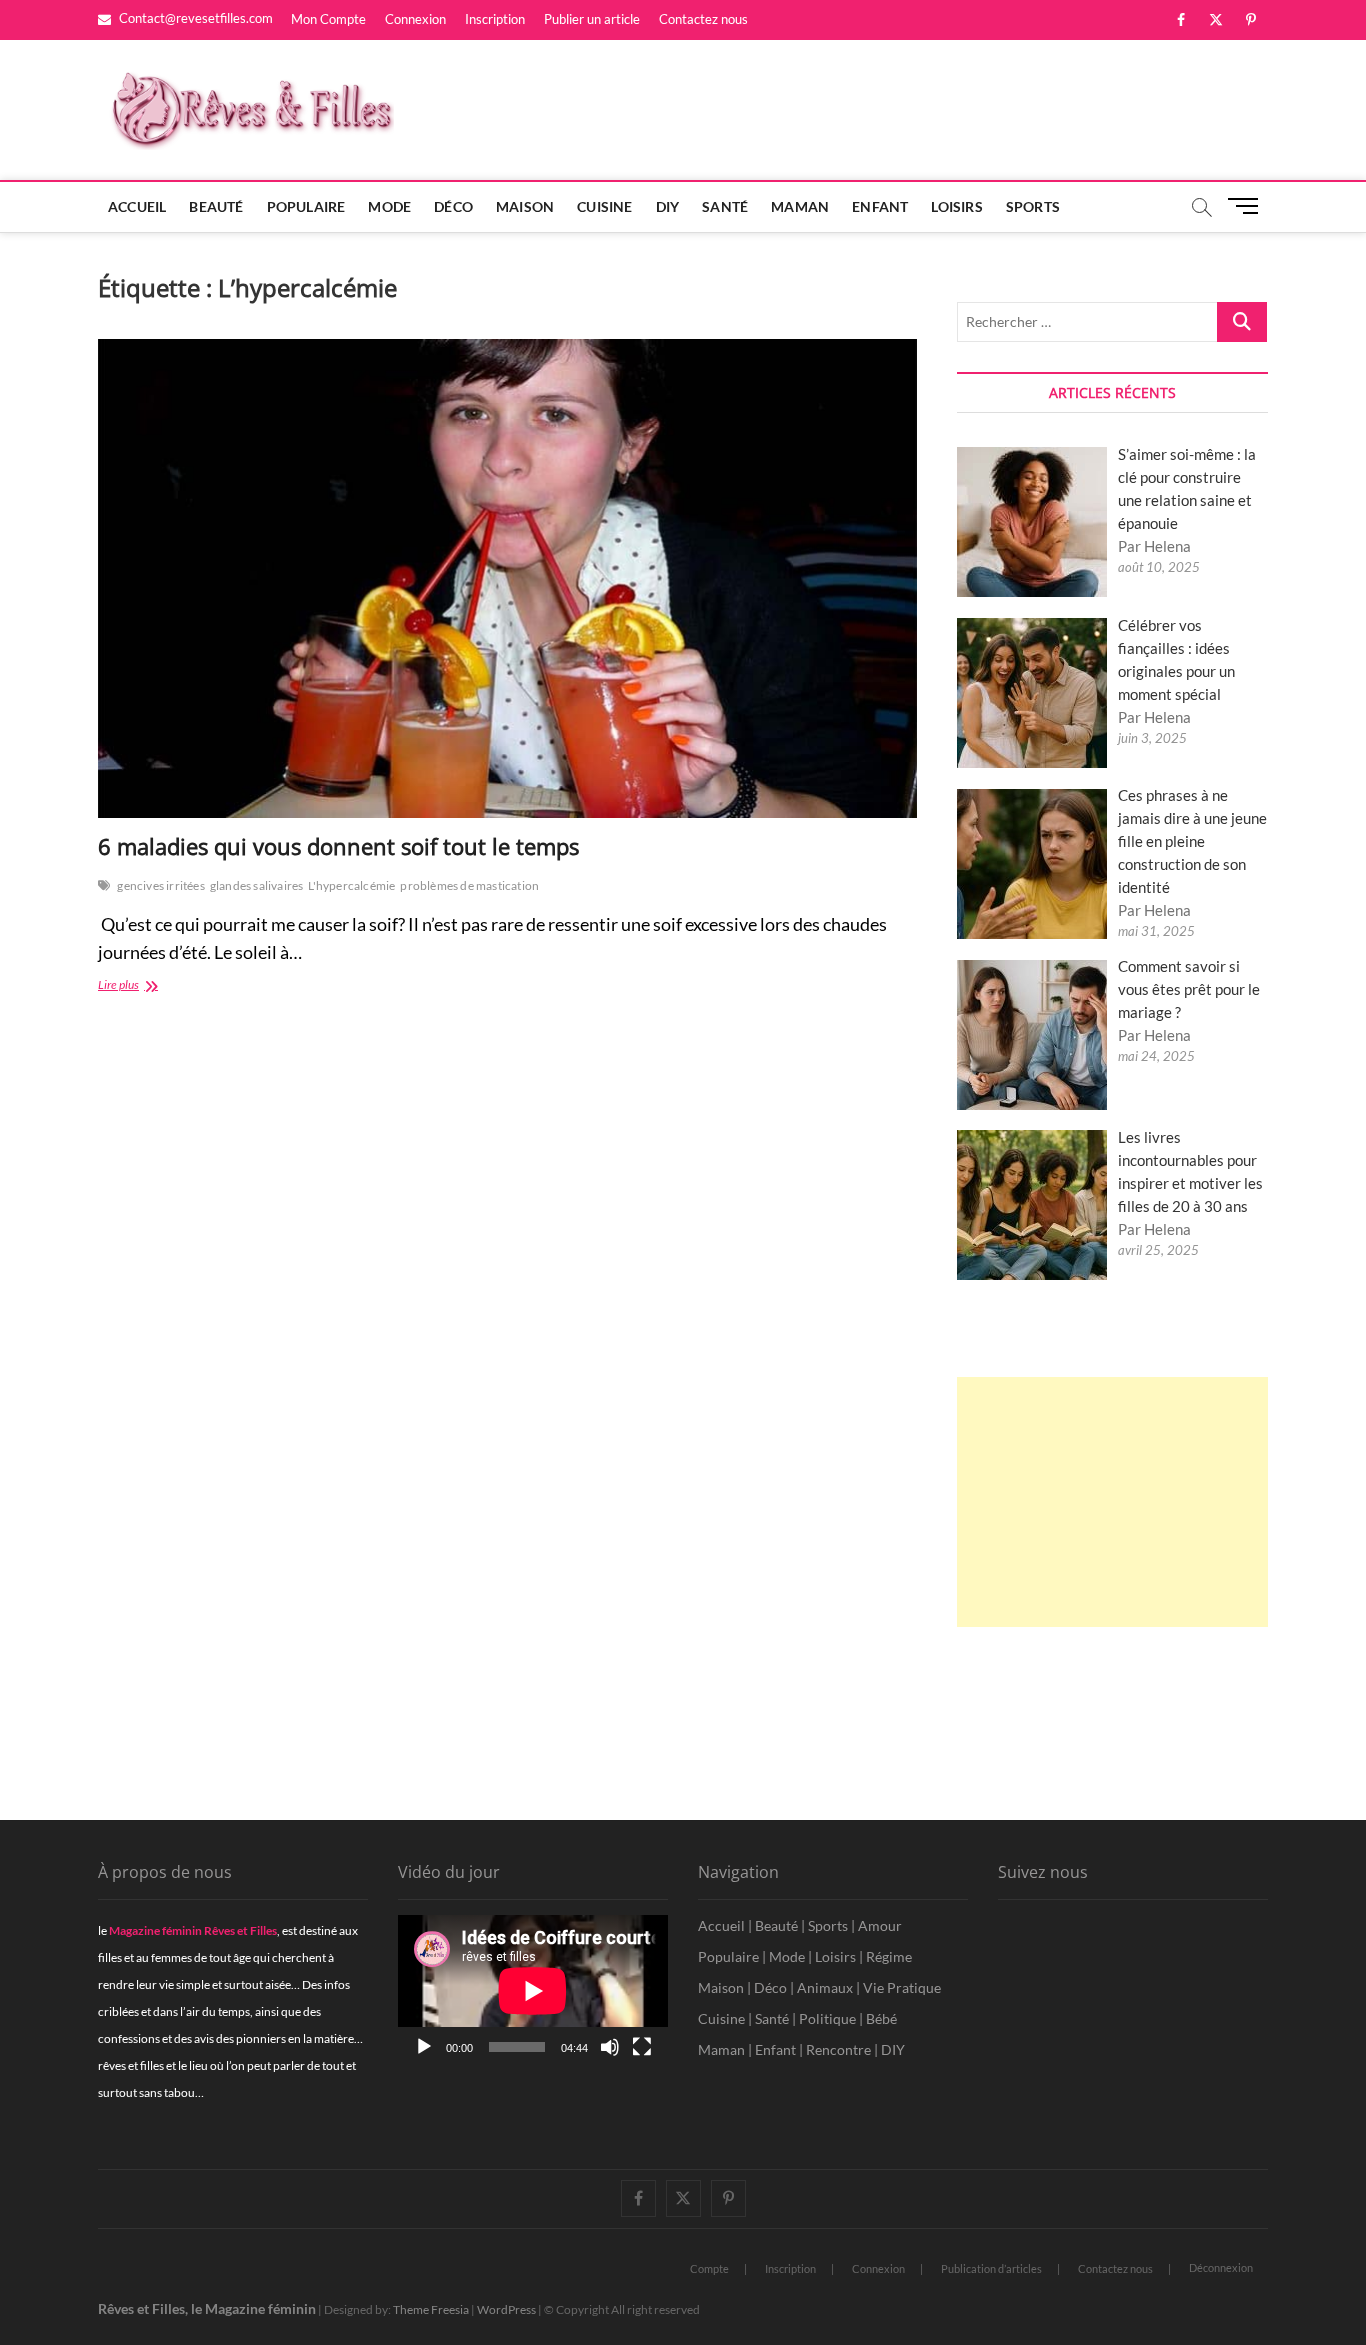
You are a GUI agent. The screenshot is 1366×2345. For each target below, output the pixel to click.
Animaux (825, 1987)
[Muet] (610, 2047)
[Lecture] (424, 2047)
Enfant (880, 206)
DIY (668, 206)
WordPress (506, 2309)
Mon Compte (328, 19)
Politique (827, 2018)
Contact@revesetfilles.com (194, 18)
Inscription (495, 19)
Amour (880, 1925)
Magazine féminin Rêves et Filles (193, 1930)
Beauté (216, 206)
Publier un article (592, 19)
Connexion (415, 19)
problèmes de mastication (469, 885)
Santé (725, 206)
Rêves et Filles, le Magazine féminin (207, 2308)
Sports (1033, 206)
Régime (889, 1956)
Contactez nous (703, 19)
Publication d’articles (991, 2268)
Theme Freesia (431, 2309)
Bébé (881, 2018)
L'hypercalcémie (351, 885)
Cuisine (604, 206)
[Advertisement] (1112, 1502)
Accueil (137, 206)
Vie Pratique (902, 1987)
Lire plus (140, 986)
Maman (800, 206)
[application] (533, 1991)
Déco (453, 206)
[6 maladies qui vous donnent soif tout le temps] (507, 578)
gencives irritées (160, 885)
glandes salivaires (257, 885)
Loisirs (956, 206)
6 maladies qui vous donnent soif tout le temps (338, 846)
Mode (389, 206)
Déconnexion (1221, 2267)
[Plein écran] (642, 2047)
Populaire (306, 206)
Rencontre (838, 2049)
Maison (525, 206)
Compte (709, 2268)
